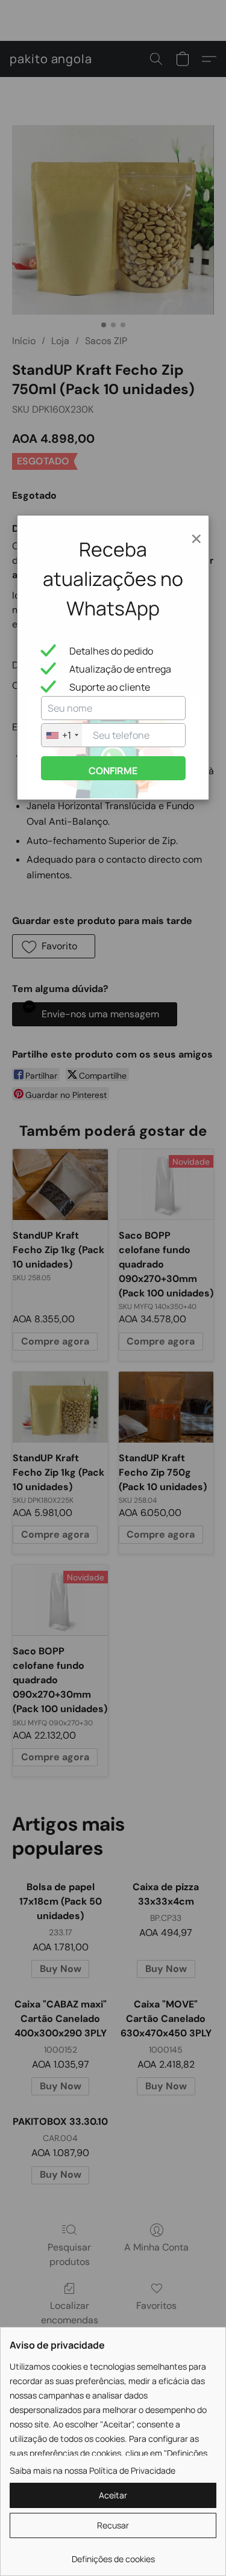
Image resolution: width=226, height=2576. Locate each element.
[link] (113, 2555)
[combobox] (62, 735)
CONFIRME (113, 771)
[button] (113, 2495)
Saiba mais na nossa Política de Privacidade (93, 2470)
